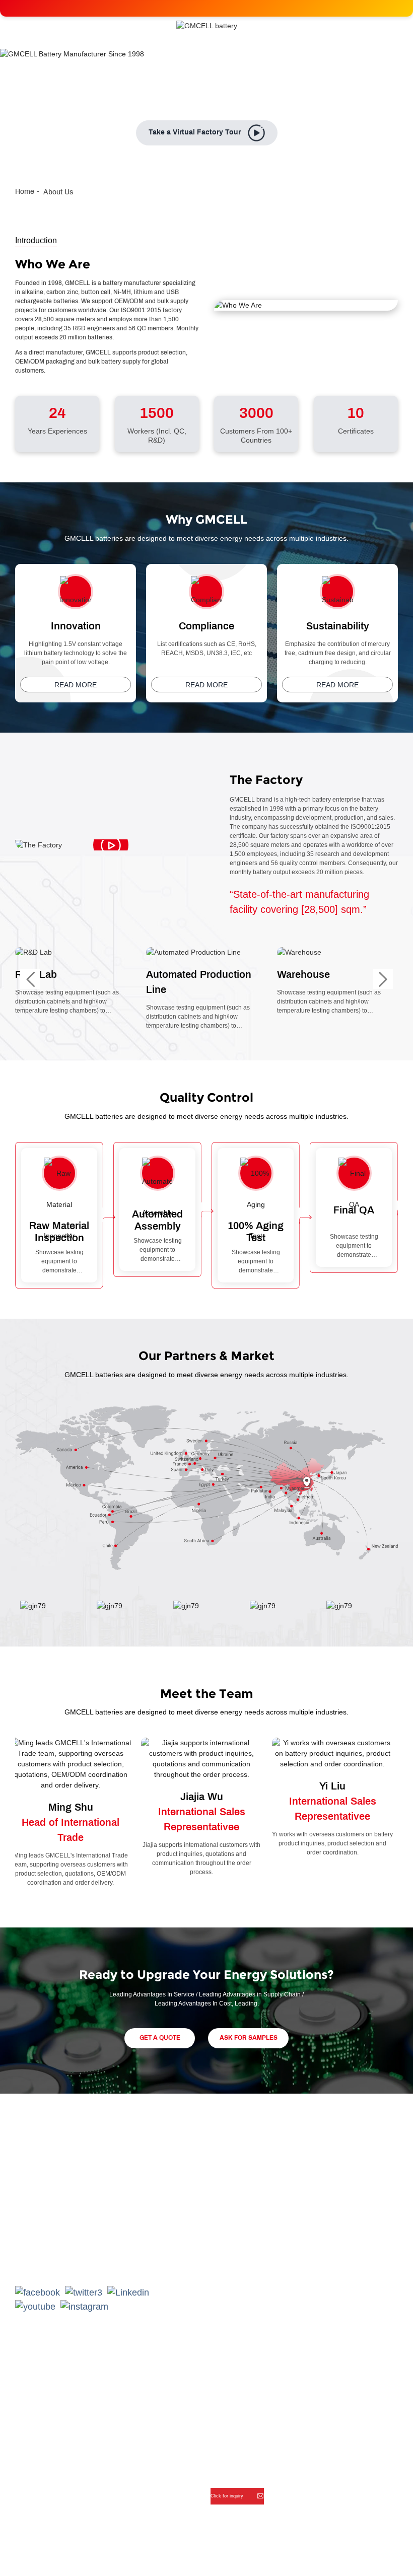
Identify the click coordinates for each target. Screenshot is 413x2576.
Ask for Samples (249, 2038)
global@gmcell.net (67, 2261)
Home (25, 192)
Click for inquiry (228, 2496)
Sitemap (269, 2554)
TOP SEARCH (374, 2554)
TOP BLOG (315, 2554)
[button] (30, 979)
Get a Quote (160, 2038)
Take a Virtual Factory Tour (195, 133)
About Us (58, 192)
